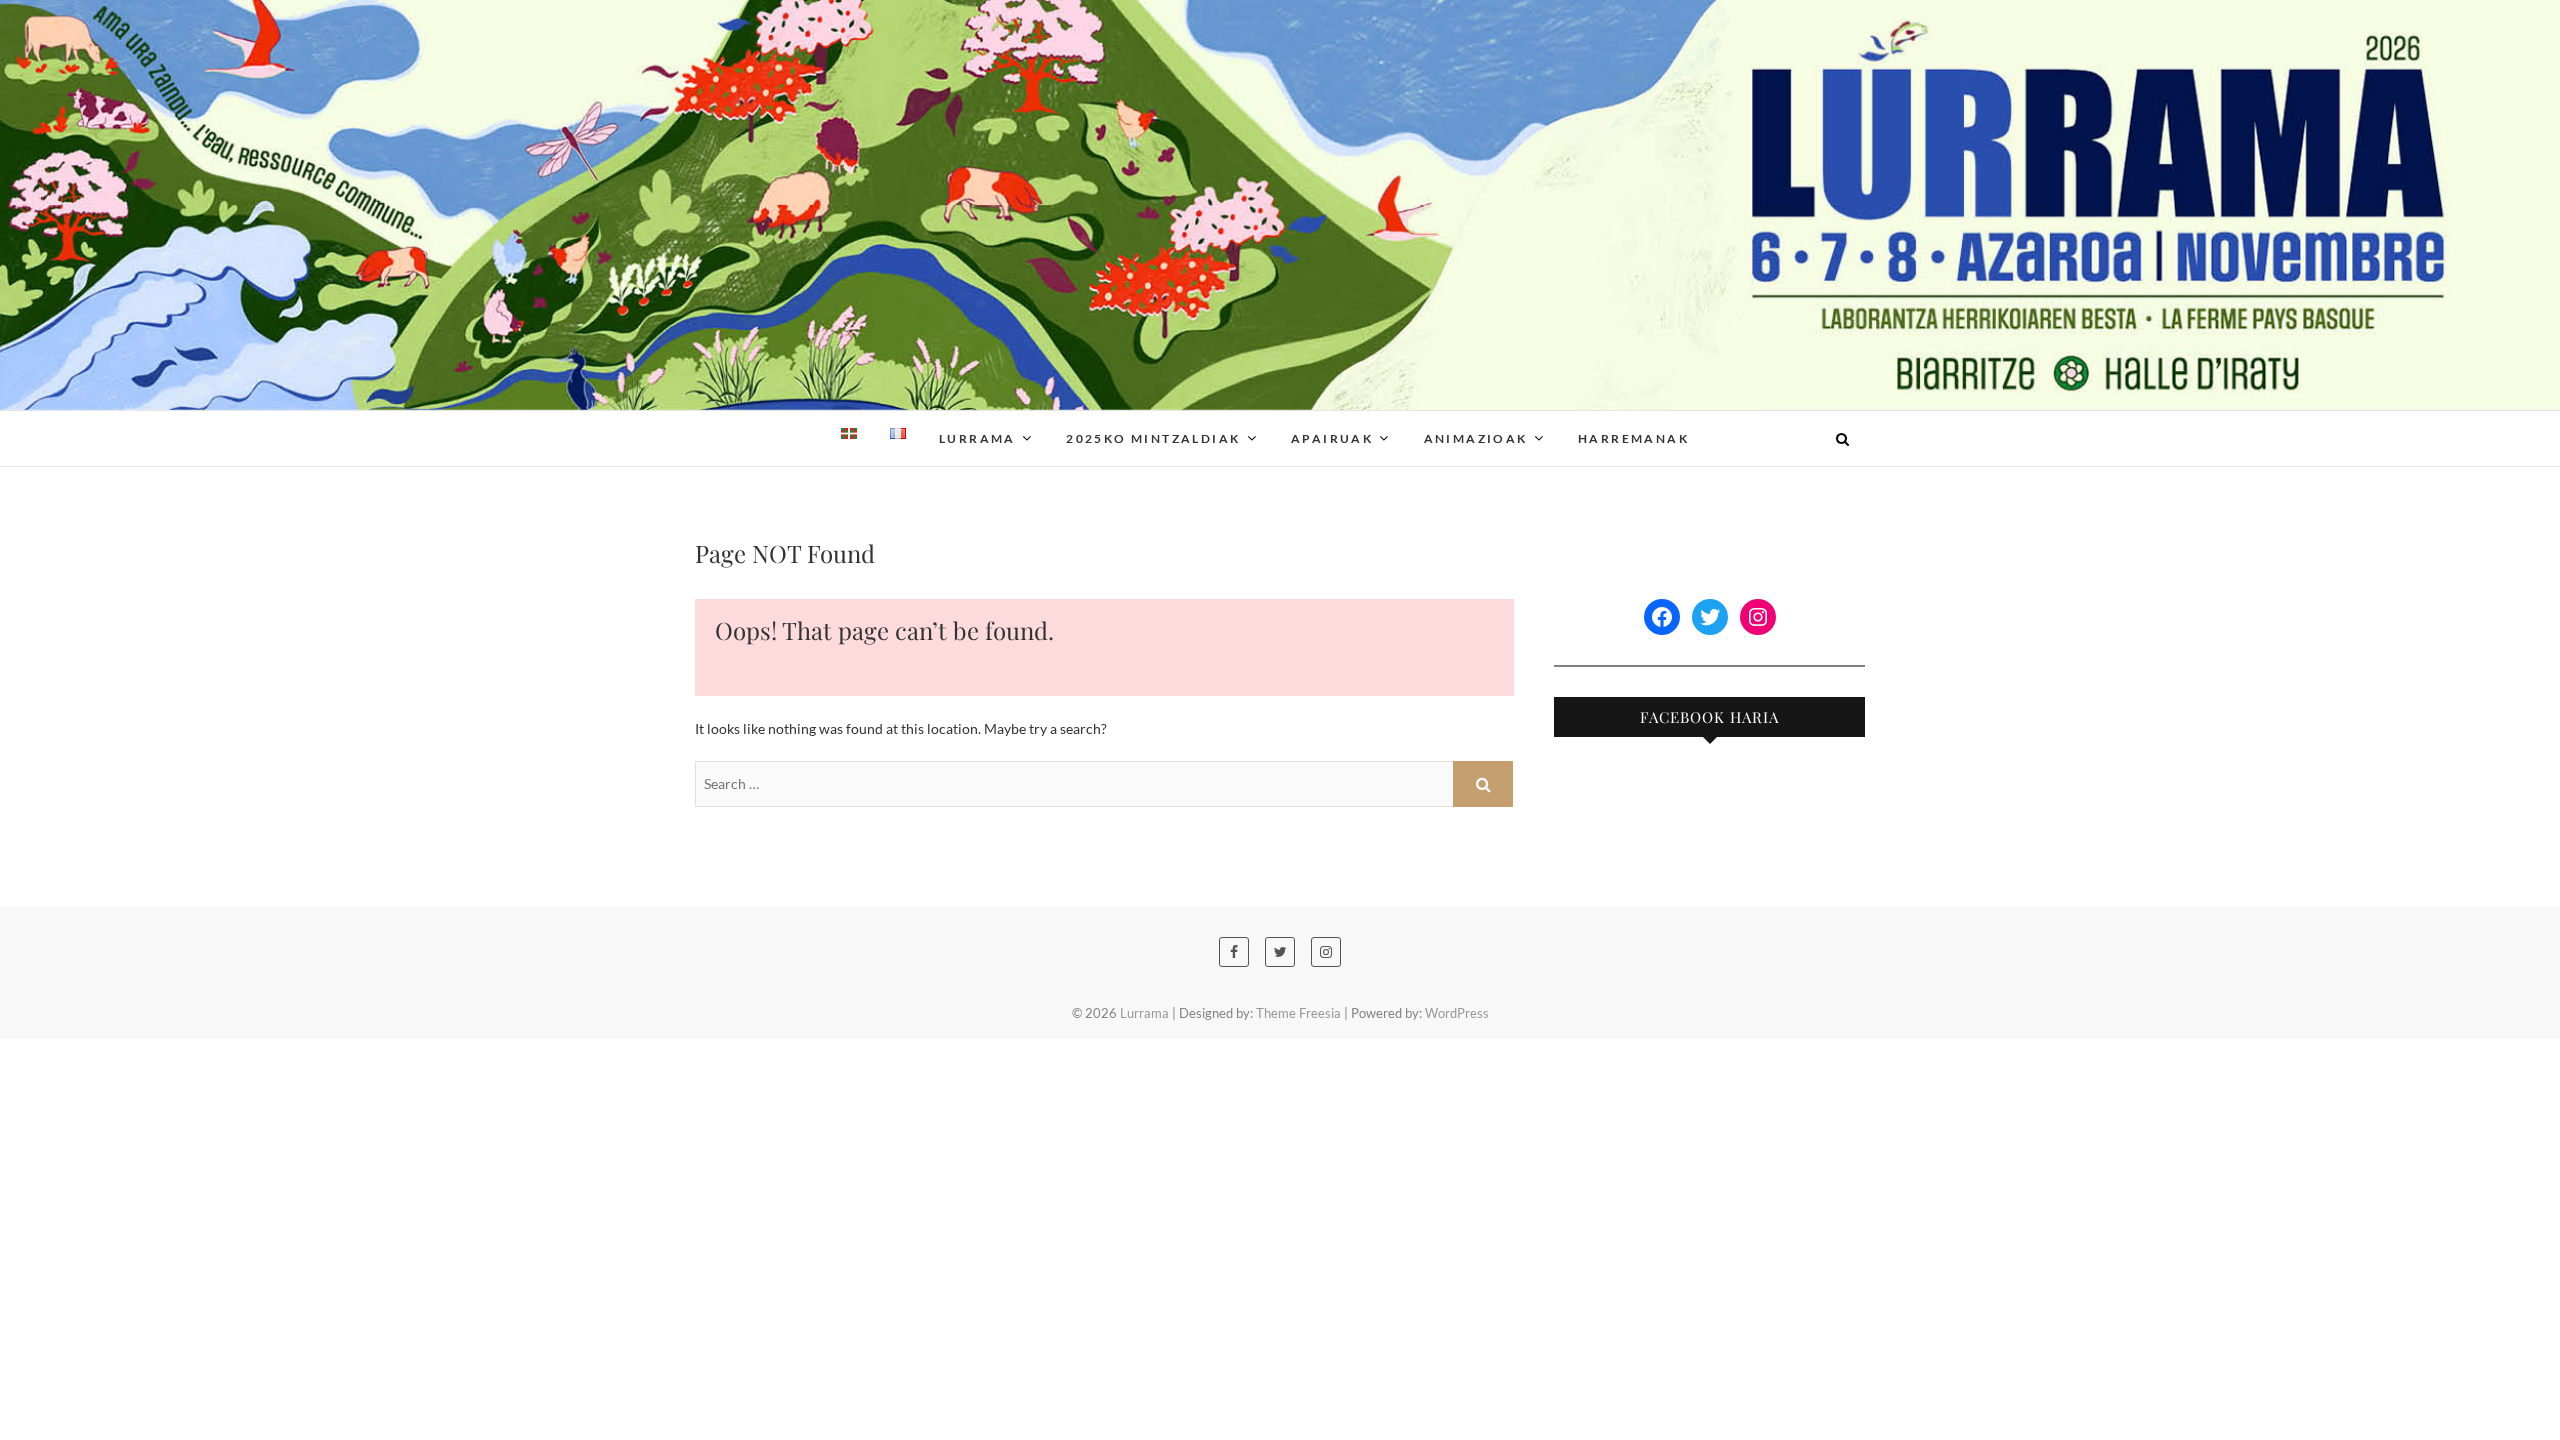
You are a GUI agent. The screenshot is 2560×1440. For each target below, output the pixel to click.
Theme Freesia (1298, 1013)
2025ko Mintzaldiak (1153, 438)
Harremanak (1633, 438)
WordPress (1457, 1013)
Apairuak (1332, 438)
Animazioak (1476, 438)
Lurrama (742, 426)
